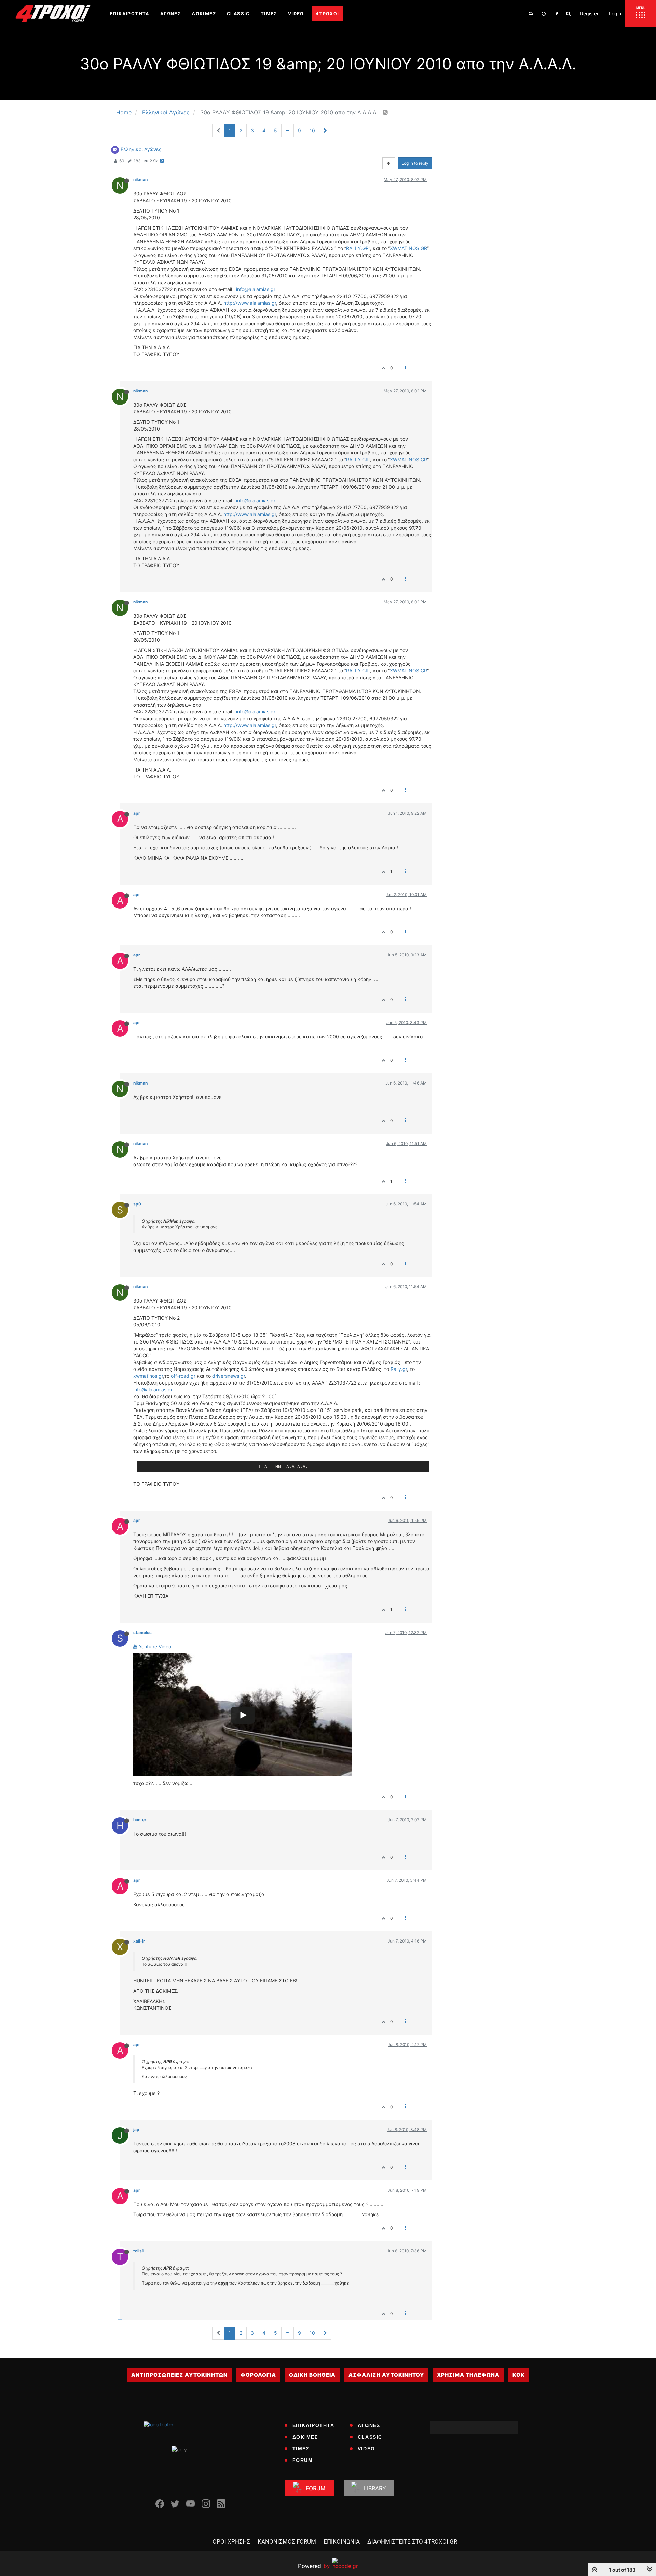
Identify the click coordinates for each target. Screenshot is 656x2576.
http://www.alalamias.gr (250, 303)
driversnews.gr (229, 1376)
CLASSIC (370, 2437)
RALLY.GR (357, 248)
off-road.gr (183, 1376)
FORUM (303, 2460)
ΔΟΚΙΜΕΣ (305, 2437)
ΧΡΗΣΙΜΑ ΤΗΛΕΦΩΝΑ (468, 2375)
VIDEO (366, 2449)
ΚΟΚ (519, 2375)
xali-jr (139, 1941)
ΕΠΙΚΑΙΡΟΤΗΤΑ (313, 2425)
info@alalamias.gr (256, 289)
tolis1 (139, 2251)
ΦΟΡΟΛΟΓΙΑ (258, 2375)
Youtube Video (154, 1646)
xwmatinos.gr (148, 1376)
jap (136, 2130)
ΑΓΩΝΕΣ (369, 2425)
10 (312, 130)
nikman (140, 180)
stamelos (142, 1632)
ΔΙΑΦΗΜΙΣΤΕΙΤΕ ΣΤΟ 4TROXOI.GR (412, 2541)
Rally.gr (399, 1369)
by (314, 2566)
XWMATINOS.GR (408, 248)
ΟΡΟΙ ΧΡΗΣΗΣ (231, 2541)
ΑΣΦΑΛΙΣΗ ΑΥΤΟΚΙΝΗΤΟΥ (386, 2375)
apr (137, 813)
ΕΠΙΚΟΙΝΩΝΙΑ (342, 2541)
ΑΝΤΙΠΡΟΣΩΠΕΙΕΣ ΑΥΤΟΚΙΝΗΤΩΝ (179, 2375)
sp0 (137, 1204)
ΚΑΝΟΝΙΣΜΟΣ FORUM (287, 2541)
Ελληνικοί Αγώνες (141, 149)
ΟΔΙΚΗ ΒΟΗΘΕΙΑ (312, 2375)
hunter (140, 1820)
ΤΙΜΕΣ (301, 2449)
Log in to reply (415, 163)
